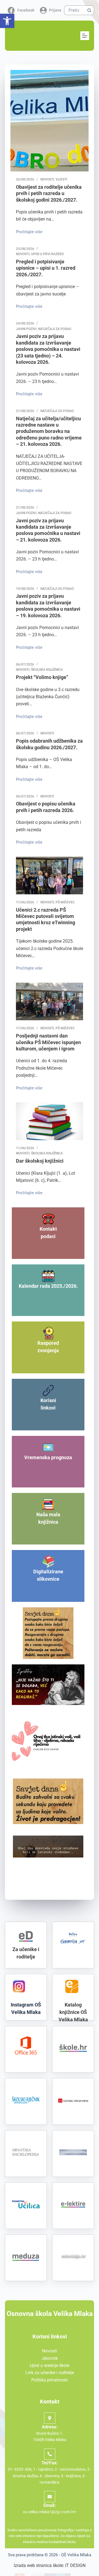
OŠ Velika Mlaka (76, 2555)
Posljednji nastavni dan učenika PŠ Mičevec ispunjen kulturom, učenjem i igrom (48, 1042)
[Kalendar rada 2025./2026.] (48, 1276)
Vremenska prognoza (48, 1457)
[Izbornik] (85, 36)
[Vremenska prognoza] (48, 1448)
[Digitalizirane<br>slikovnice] (48, 1562)
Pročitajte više (29, 231)
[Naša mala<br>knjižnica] (48, 1505)
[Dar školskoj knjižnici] (50, 1121)
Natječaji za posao (55, 329)
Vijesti (61, 179)
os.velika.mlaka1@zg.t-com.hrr (50, 2512)
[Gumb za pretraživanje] (89, 10)
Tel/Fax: (50, 2463)
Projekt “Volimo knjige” (42, 677)
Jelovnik (50, 2358)
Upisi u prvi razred (47, 254)
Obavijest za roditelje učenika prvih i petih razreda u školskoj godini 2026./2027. (49, 193)
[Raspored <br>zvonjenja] (48, 1333)
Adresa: (50, 2427)
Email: (50, 2505)
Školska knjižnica (47, 670)
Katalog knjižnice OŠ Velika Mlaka (73, 2012)
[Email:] (50, 2497)
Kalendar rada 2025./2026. (48, 1286)
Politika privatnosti (50, 2380)
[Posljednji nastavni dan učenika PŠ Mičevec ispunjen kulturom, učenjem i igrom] (50, 1001)
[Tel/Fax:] (50, 2454)
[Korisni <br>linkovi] (48, 1390)
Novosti (47, 179)
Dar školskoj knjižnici (40, 1161)
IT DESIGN (75, 2565)
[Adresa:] (50, 2418)
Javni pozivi (26, 329)
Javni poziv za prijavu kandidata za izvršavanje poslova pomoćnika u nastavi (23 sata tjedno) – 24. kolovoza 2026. (48, 349)
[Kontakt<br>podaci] (48, 1219)
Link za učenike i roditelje (50, 2373)
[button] (7, 21)
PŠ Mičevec (65, 902)
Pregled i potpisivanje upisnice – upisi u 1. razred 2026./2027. (46, 268)
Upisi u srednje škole (50, 2365)
